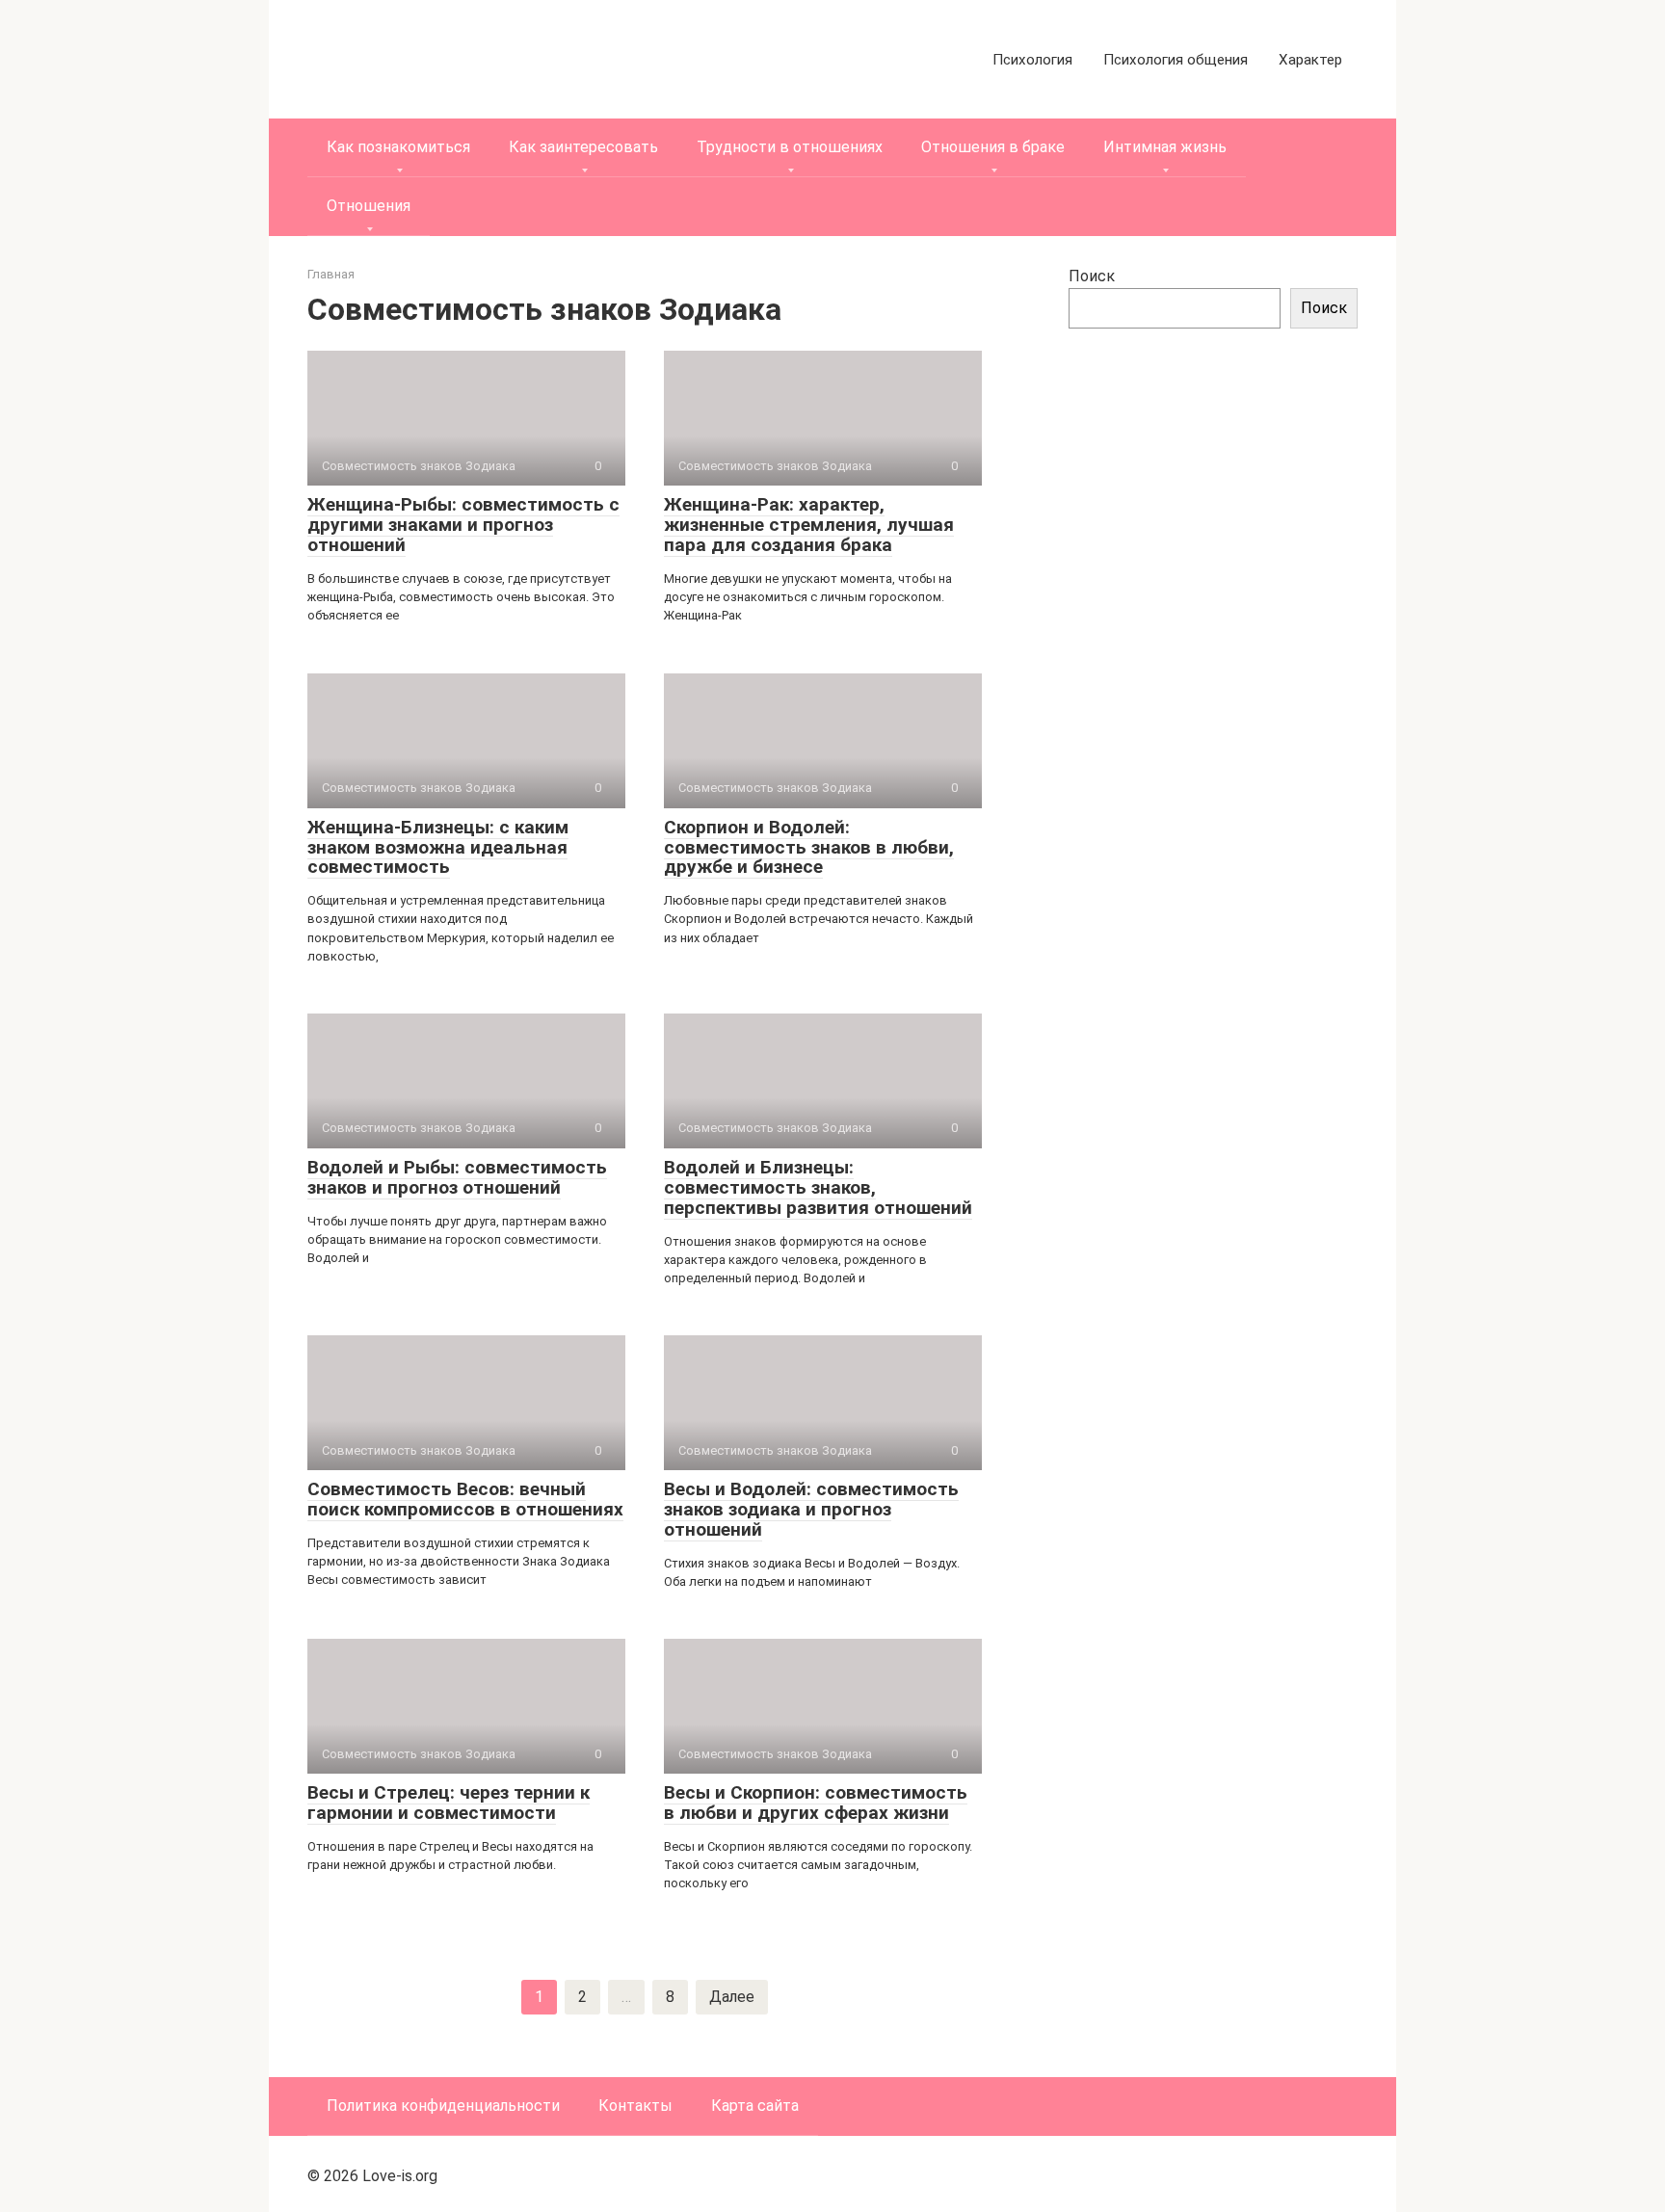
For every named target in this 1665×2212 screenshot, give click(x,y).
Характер (1310, 60)
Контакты (635, 2106)
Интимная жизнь (1165, 147)
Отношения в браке (993, 147)
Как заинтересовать (583, 147)
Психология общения (1176, 60)
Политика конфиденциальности (443, 2106)
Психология (1032, 60)
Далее (732, 1997)
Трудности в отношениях (790, 147)
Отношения (369, 206)
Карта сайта (755, 2106)
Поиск (1092, 276)
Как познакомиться (398, 147)
